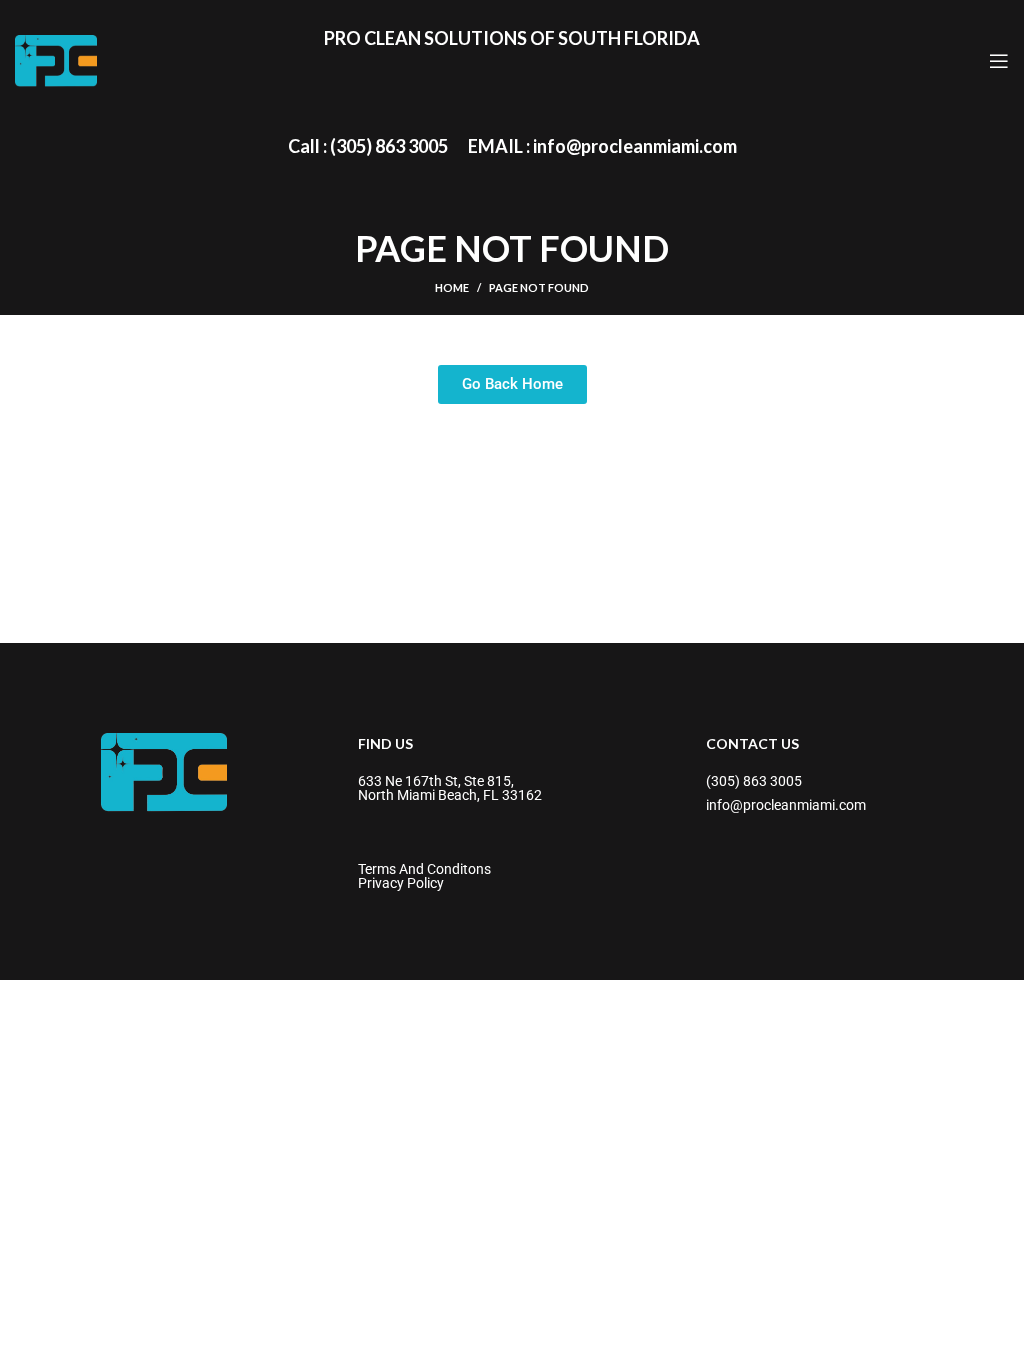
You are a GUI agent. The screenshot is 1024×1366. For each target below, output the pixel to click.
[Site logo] (56, 59)
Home (452, 287)
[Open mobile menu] (999, 61)
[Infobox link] (368, 146)
